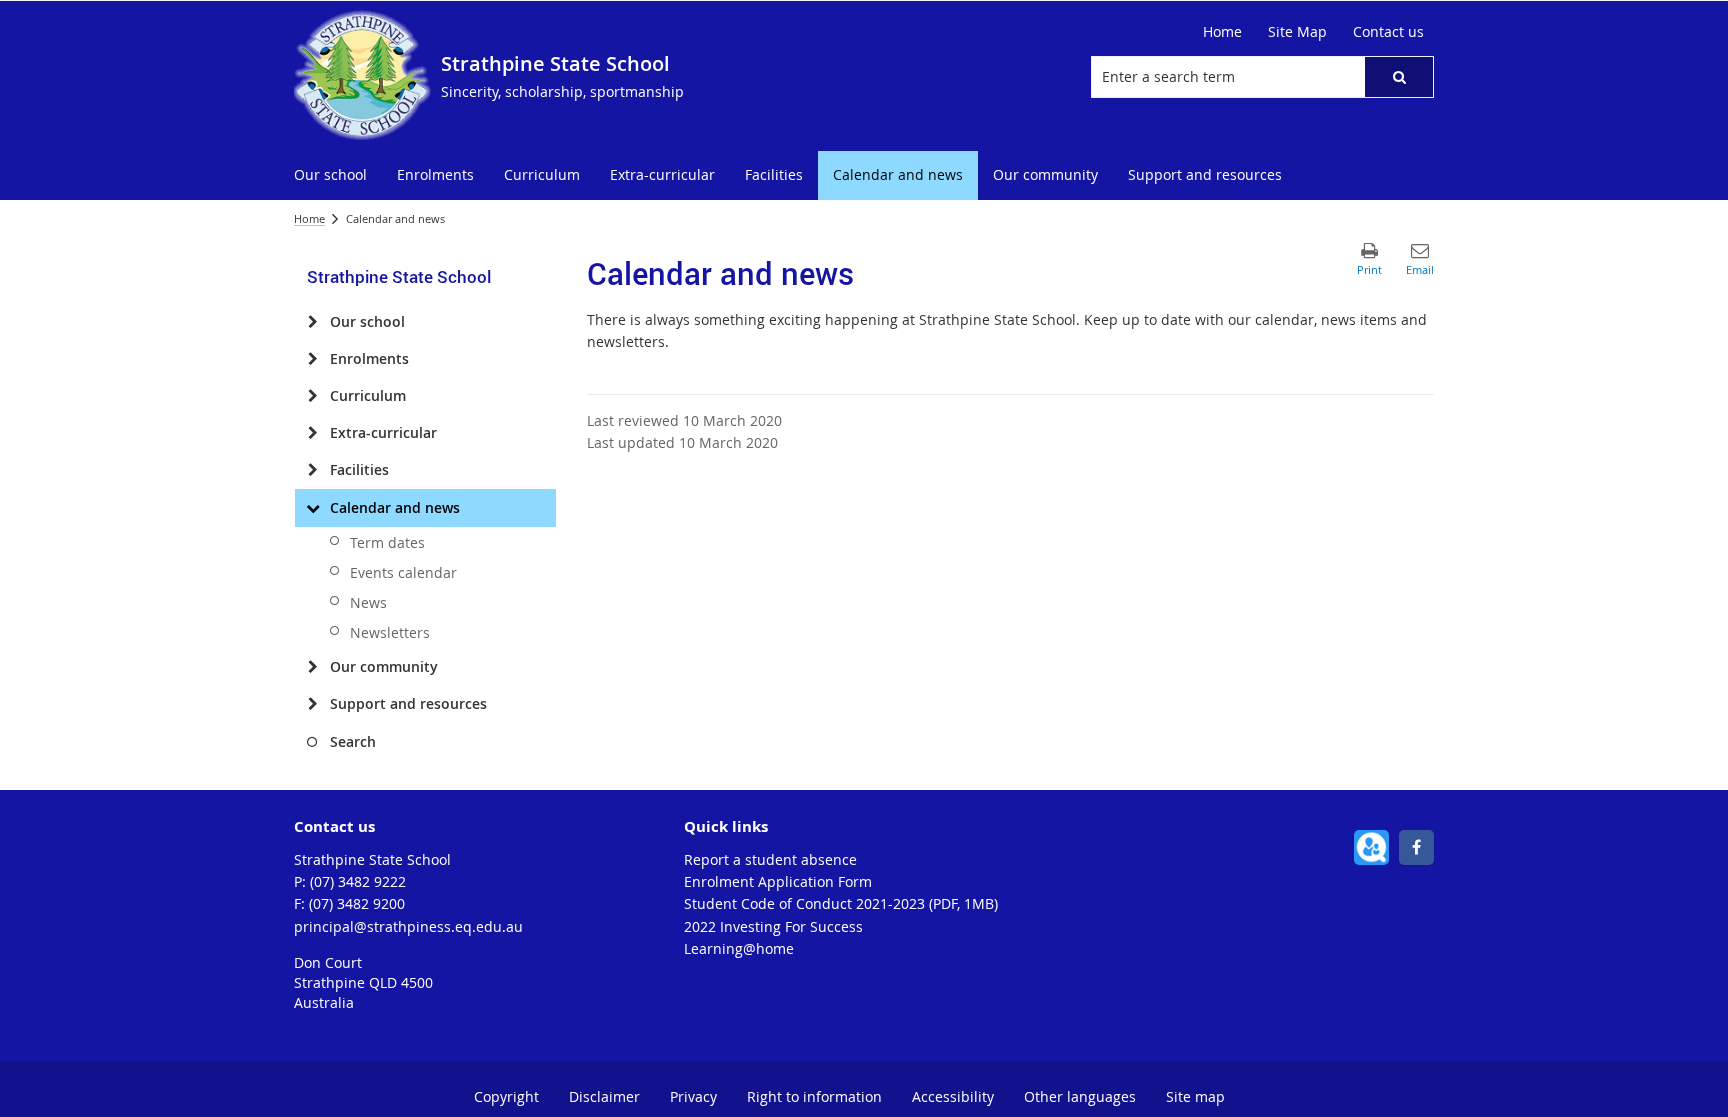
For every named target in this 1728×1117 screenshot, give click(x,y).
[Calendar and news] (312, 508)
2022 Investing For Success (773, 926)
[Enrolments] (312, 359)
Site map (1195, 1096)
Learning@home (739, 948)
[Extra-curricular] (312, 433)
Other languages (1080, 1096)
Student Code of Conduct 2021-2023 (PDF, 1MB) (841, 903)
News (368, 602)
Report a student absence (770, 859)
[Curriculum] (312, 396)
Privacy (693, 1096)
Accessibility (953, 1096)
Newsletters (390, 632)
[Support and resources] (312, 704)
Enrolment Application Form (778, 881)
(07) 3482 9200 (357, 903)
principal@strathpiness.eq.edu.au (408, 926)
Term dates (387, 542)
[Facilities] (312, 470)
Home (309, 218)
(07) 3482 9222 (358, 881)
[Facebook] (1416, 847)
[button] (1399, 77)
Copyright (506, 1096)
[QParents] (1371, 847)
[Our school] (312, 322)
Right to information (814, 1096)
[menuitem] (330, 175)
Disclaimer (604, 1096)
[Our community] (312, 667)
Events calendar (403, 572)
